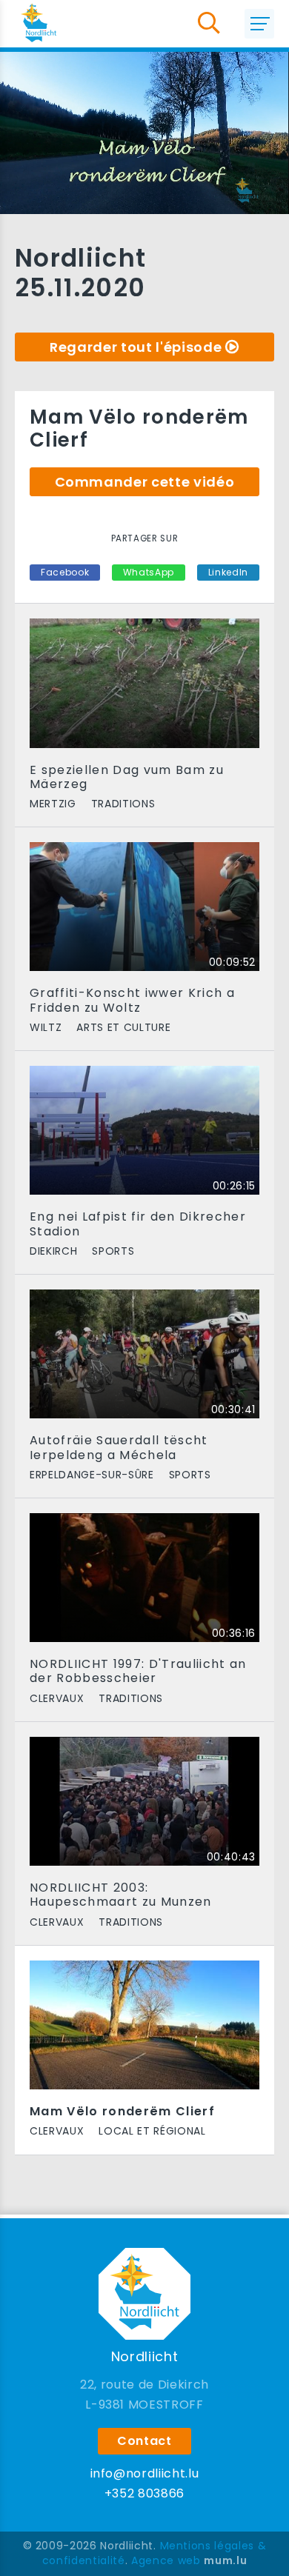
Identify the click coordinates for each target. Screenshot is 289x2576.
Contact (144, 2441)
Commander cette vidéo (145, 482)
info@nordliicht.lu (145, 2473)
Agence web (166, 2560)
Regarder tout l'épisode (136, 347)
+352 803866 (144, 2493)
